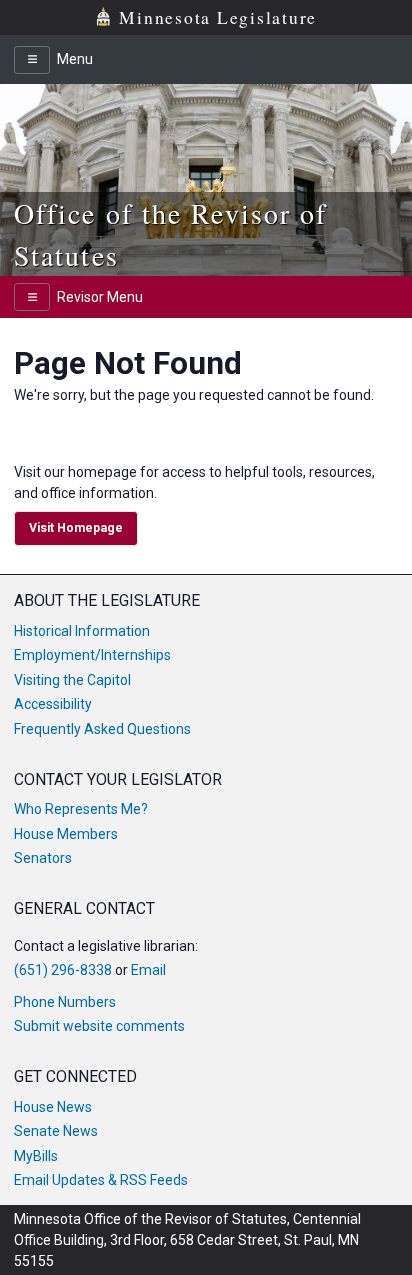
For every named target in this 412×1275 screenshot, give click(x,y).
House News (53, 1107)
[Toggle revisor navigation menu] (32, 297)
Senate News (56, 1131)
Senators (43, 858)
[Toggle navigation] (32, 60)
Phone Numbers (65, 1002)
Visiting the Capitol (72, 680)
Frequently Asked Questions (102, 729)
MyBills (36, 1156)
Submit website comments (99, 1026)
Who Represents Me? (81, 809)
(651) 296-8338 (63, 970)
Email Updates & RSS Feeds (101, 1180)
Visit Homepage (76, 528)
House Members (66, 834)
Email (148, 970)
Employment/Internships (92, 655)
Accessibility (53, 704)
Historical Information (82, 631)
